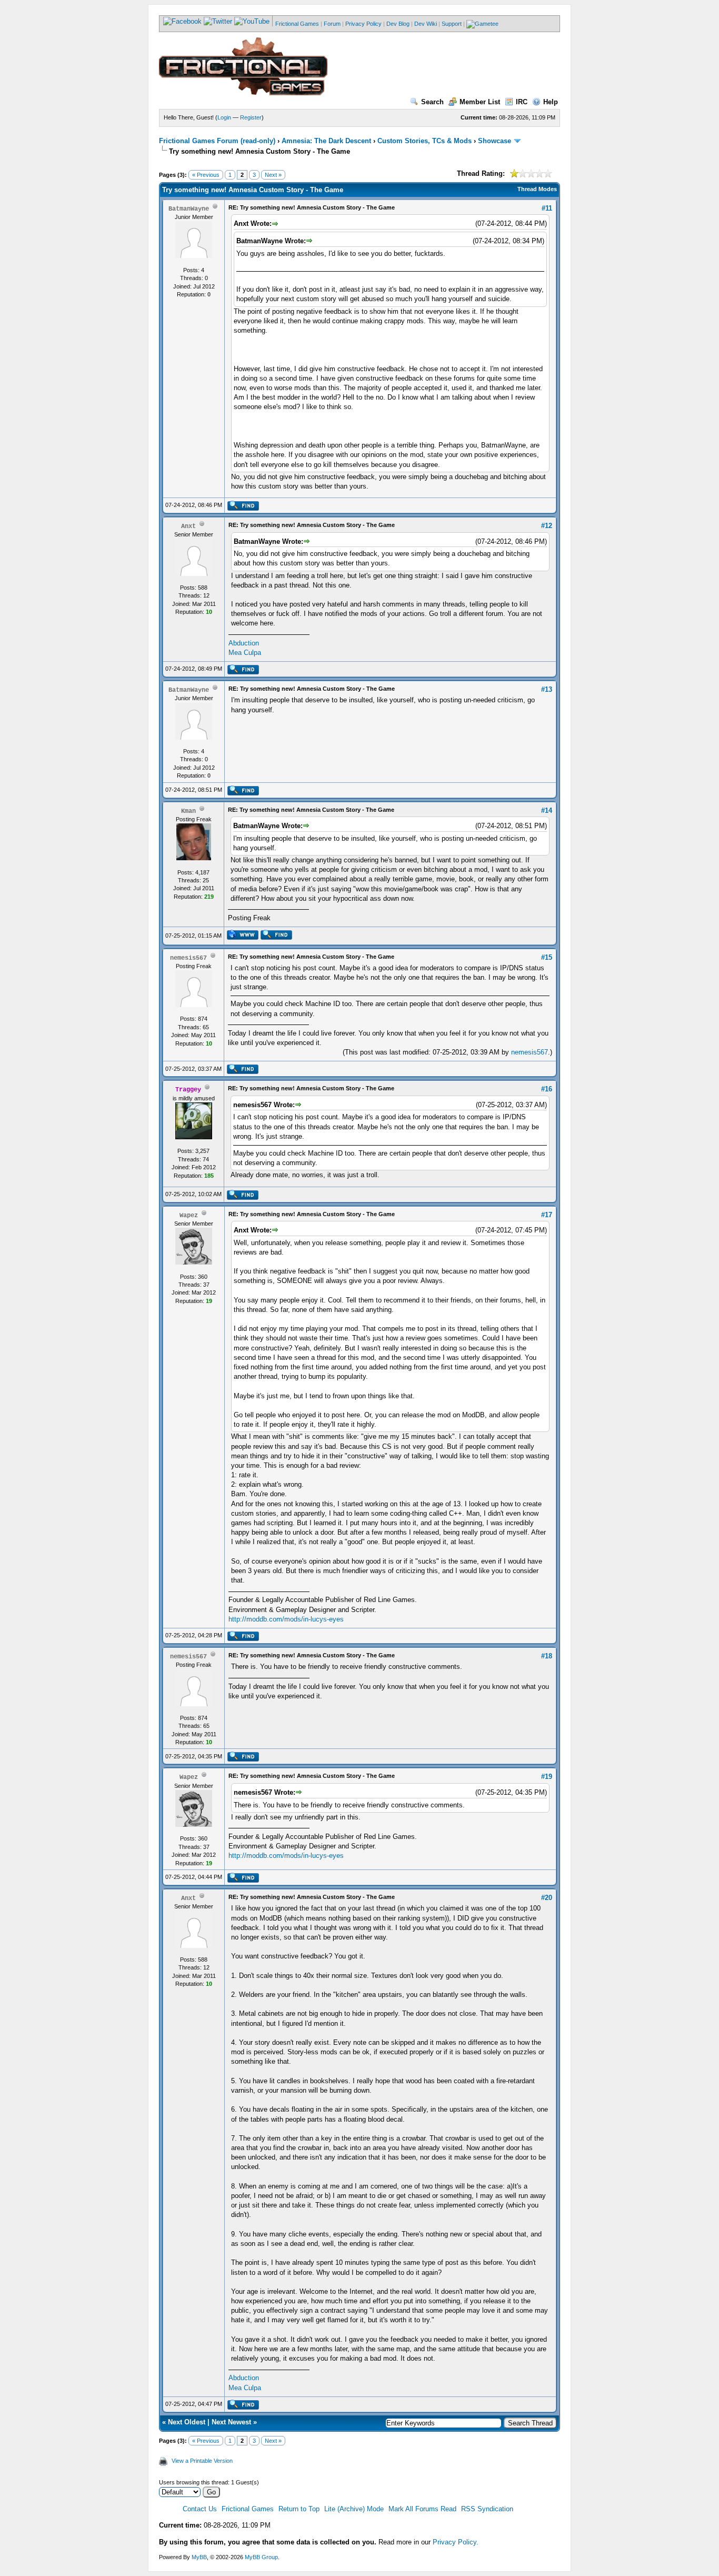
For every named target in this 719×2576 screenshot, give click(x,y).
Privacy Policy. (456, 2542)
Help (551, 102)
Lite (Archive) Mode (354, 2509)
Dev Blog (398, 24)
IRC (522, 102)
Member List (480, 102)
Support (452, 24)
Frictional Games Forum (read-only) (217, 141)
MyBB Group (261, 2557)
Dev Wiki (426, 24)
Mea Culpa (245, 653)
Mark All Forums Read (422, 2509)
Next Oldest (187, 2422)
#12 (547, 526)
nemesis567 (530, 1052)
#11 (547, 208)
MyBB (199, 2557)
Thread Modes (537, 189)
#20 (547, 1898)
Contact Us (200, 2509)
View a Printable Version (202, 2461)
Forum (332, 24)
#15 (547, 957)
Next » (273, 175)
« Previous (206, 175)
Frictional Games (297, 24)
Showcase (495, 141)
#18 (547, 1656)
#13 (547, 689)
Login (224, 117)
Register (251, 117)
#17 (547, 1215)
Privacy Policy (363, 24)
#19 (547, 1777)
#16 (547, 1089)
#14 (547, 810)
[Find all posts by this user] (243, 509)
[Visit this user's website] (242, 938)
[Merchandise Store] (482, 24)
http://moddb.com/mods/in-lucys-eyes (286, 1619)
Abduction (244, 643)
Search (432, 102)
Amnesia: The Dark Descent (326, 141)
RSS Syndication (487, 2509)
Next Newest (231, 2422)
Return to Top (299, 2509)
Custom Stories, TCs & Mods (425, 141)
